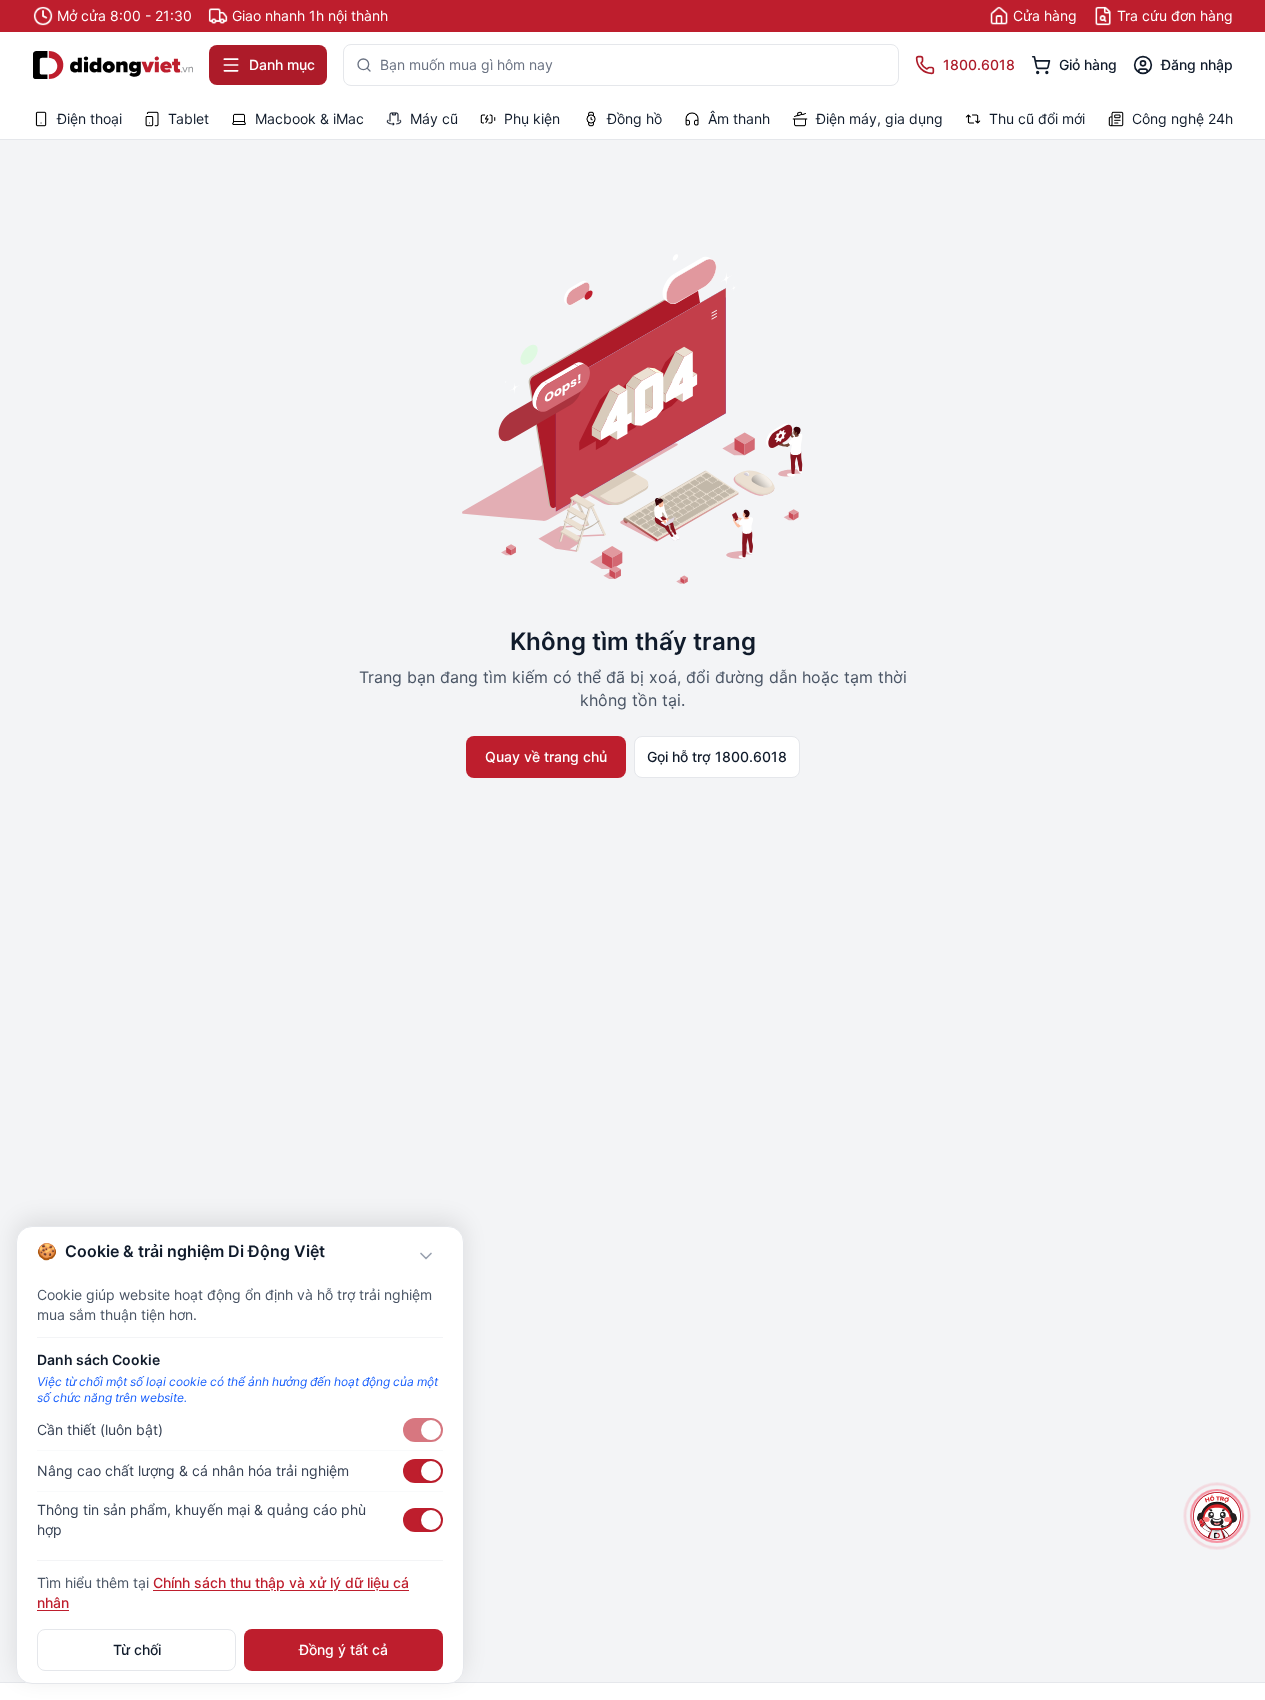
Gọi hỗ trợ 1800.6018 (717, 756)
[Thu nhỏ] (426, 1256)
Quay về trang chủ (546, 756)
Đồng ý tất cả (343, 1649)
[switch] (423, 1430)
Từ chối (137, 1649)
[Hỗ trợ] (1217, 1516)
